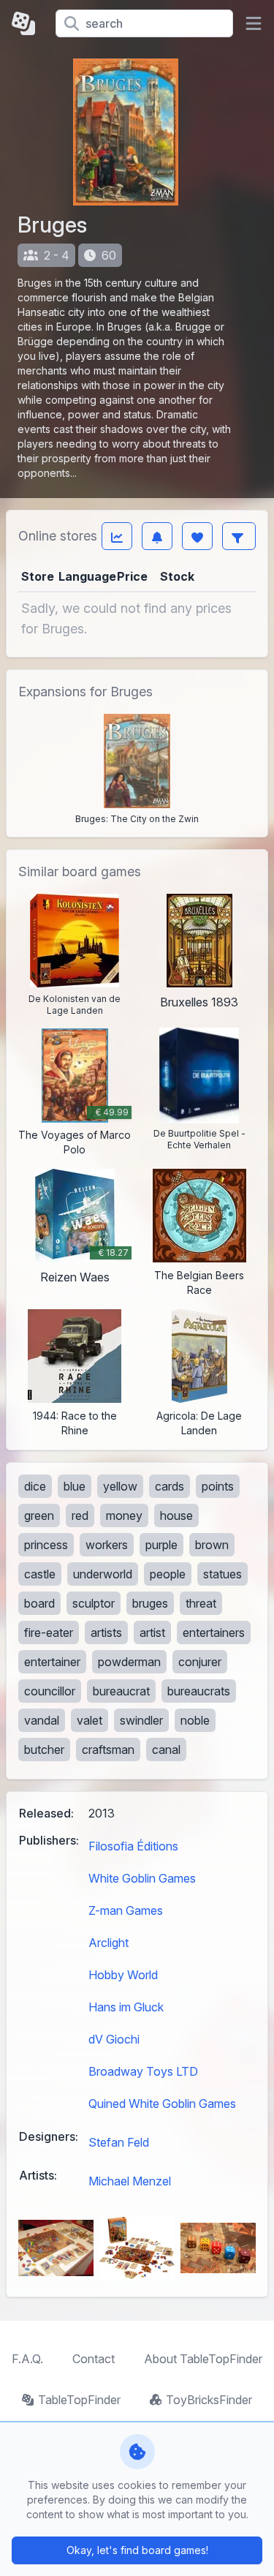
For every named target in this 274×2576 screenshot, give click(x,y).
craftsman (108, 1750)
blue (75, 1486)
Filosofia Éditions (133, 1846)
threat (201, 1603)
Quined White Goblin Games (162, 2104)
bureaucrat (121, 1691)
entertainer (52, 1662)
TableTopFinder (79, 2400)
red (80, 1515)
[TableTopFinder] (28, 23)
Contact (94, 2359)
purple (161, 1545)
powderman (129, 1662)
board (39, 1603)
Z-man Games (126, 1910)
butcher (44, 1750)
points (218, 1486)
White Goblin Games (142, 1878)
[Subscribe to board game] (157, 536)
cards (170, 1486)
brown (212, 1545)
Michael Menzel (130, 2181)
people (168, 1574)
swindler (141, 1720)
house (176, 1515)
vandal (42, 1720)
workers (107, 1545)
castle (40, 1574)
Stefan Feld (119, 2142)
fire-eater (49, 1632)
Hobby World (123, 1975)
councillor (50, 1691)
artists (106, 1632)
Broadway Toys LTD (143, 2071)
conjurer (200, 1662)
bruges (150, 1603)
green (39, 1515)
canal (166, 1750)
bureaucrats (199, 1691)
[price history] (117, 536)
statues (222, 1574)
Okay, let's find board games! (137, 2550)
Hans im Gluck (126, 2007)
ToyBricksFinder (209, 2400)
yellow (120, 1486)
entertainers (214, 1632)
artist (152, 1632)
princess (46, 1545)
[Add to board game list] (197, 536)
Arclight (109, 1943)
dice (35, 1486)
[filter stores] (239, 536)
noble (195, 1720)
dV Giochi (114, 2039)
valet (90, 1720)
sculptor (94, 1603)
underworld (103, 1574)
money (124, 1515)
